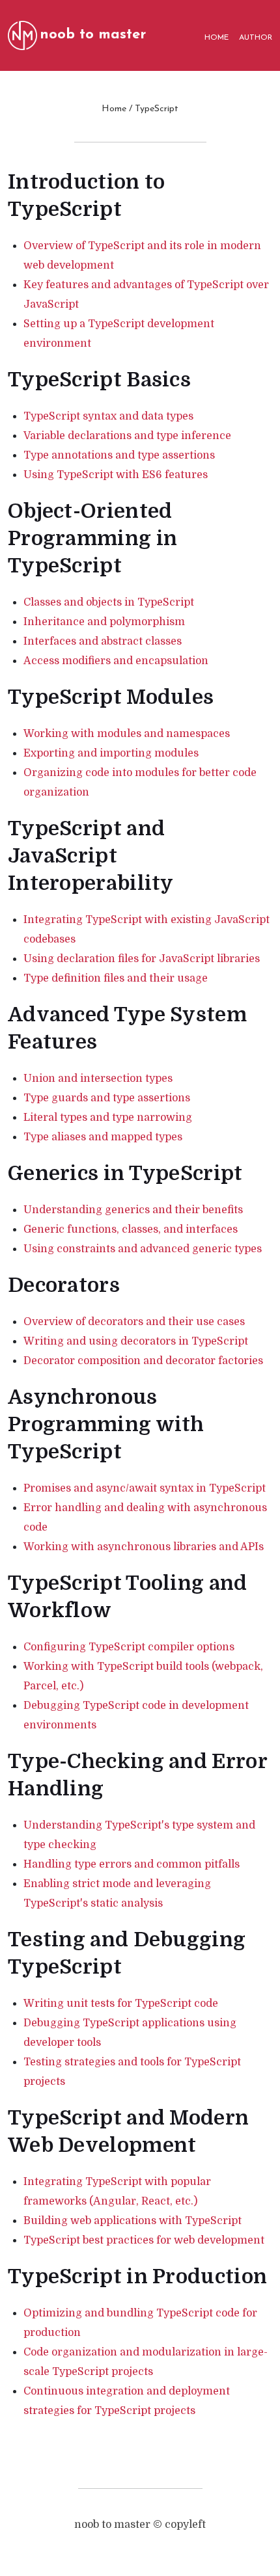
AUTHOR (256, 38)
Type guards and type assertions (107, 1098)
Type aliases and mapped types (103, 1137)
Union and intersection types (98, 1079)
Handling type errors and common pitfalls (132, 1864)
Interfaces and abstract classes (103, 641)
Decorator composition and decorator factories (143, 1361)
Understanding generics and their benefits (133, 1210)
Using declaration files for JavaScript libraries (142, 959)
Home (114, 109)
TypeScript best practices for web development (144, 2240)
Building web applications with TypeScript (133, 2221)
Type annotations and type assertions (119, 455)
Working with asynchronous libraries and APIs (144, 1547)
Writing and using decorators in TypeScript (136, 1341)
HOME (217, 38)
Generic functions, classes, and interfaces (131, 1229)
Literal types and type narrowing (108, 1118)
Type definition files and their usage (116, 978)
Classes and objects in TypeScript (109, 602)
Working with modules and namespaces (127, 734)
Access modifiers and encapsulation (116, 661)
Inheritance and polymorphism (104, 622)
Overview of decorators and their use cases (134, 1322)
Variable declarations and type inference (127, 436)
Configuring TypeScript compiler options (129, 1647)
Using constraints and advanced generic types (143, 1249)
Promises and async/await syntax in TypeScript (145, 1488)
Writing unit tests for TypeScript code (121, 2004)
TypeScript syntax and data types (108, 416)
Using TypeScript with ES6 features (116, 475)
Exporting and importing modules (111, 753)
